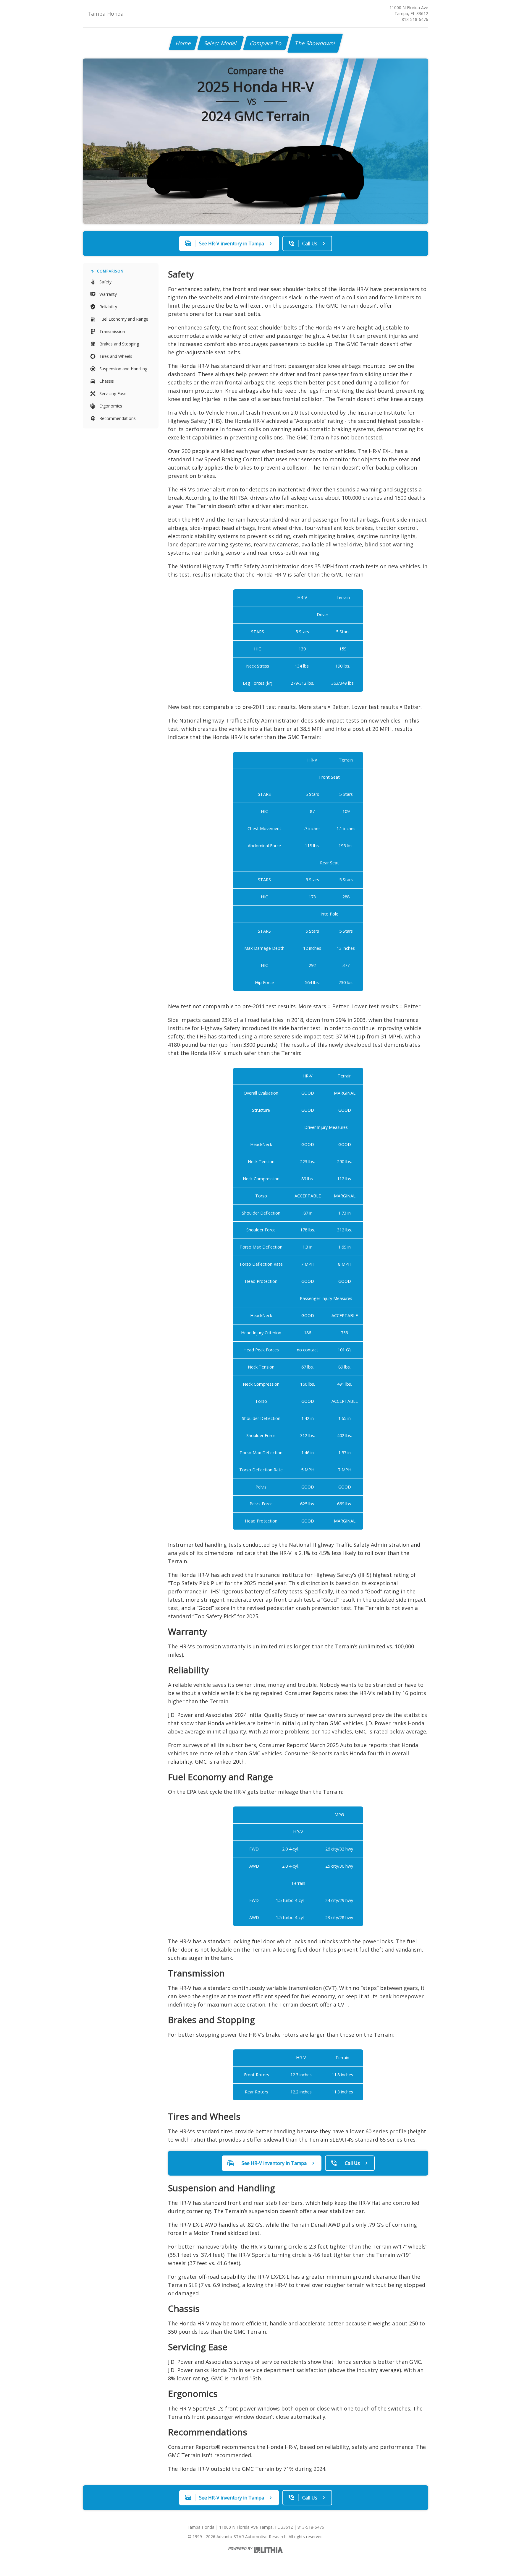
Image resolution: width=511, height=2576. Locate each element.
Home (183, 43)
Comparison (110, 271)
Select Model (221, 43)
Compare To (266, 43)
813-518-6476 (415, 19)
